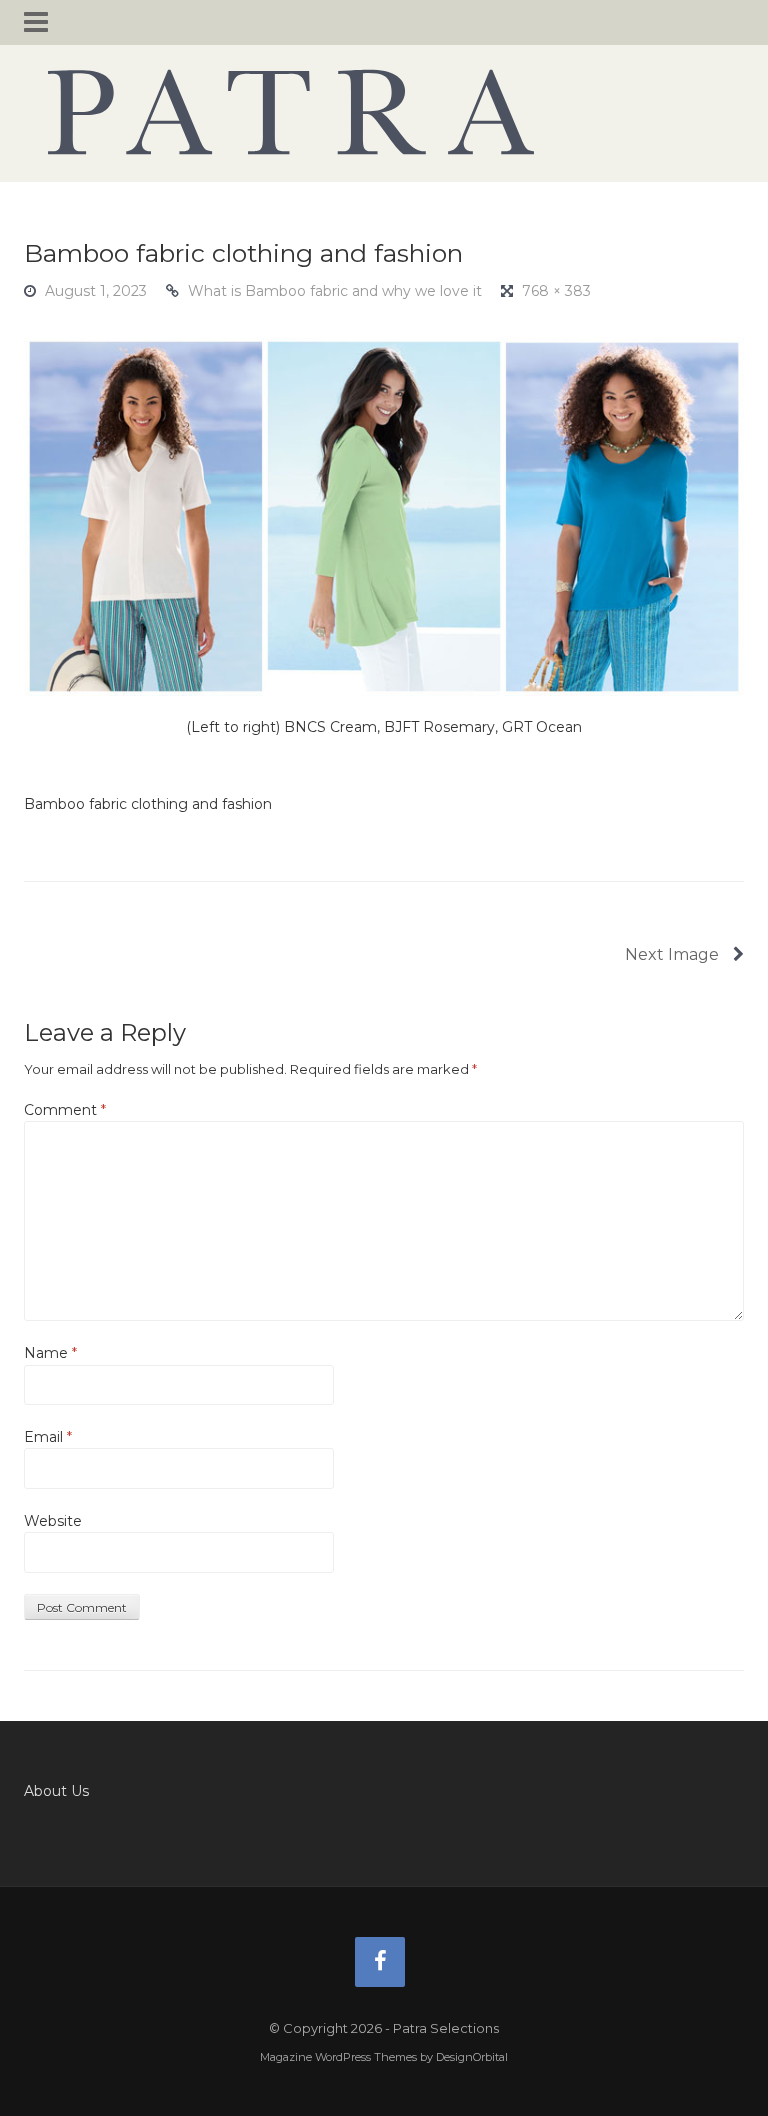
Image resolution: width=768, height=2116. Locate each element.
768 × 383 (556, 291)
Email (48, 1437)
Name (50, 1353)
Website (53, 1521)
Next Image (674, 954)
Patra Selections (384, 112)
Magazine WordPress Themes (338, 2057)
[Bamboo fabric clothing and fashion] (384, 515)
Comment (65, 1110)
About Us (56, 1791)
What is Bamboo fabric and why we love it (335, 291)
